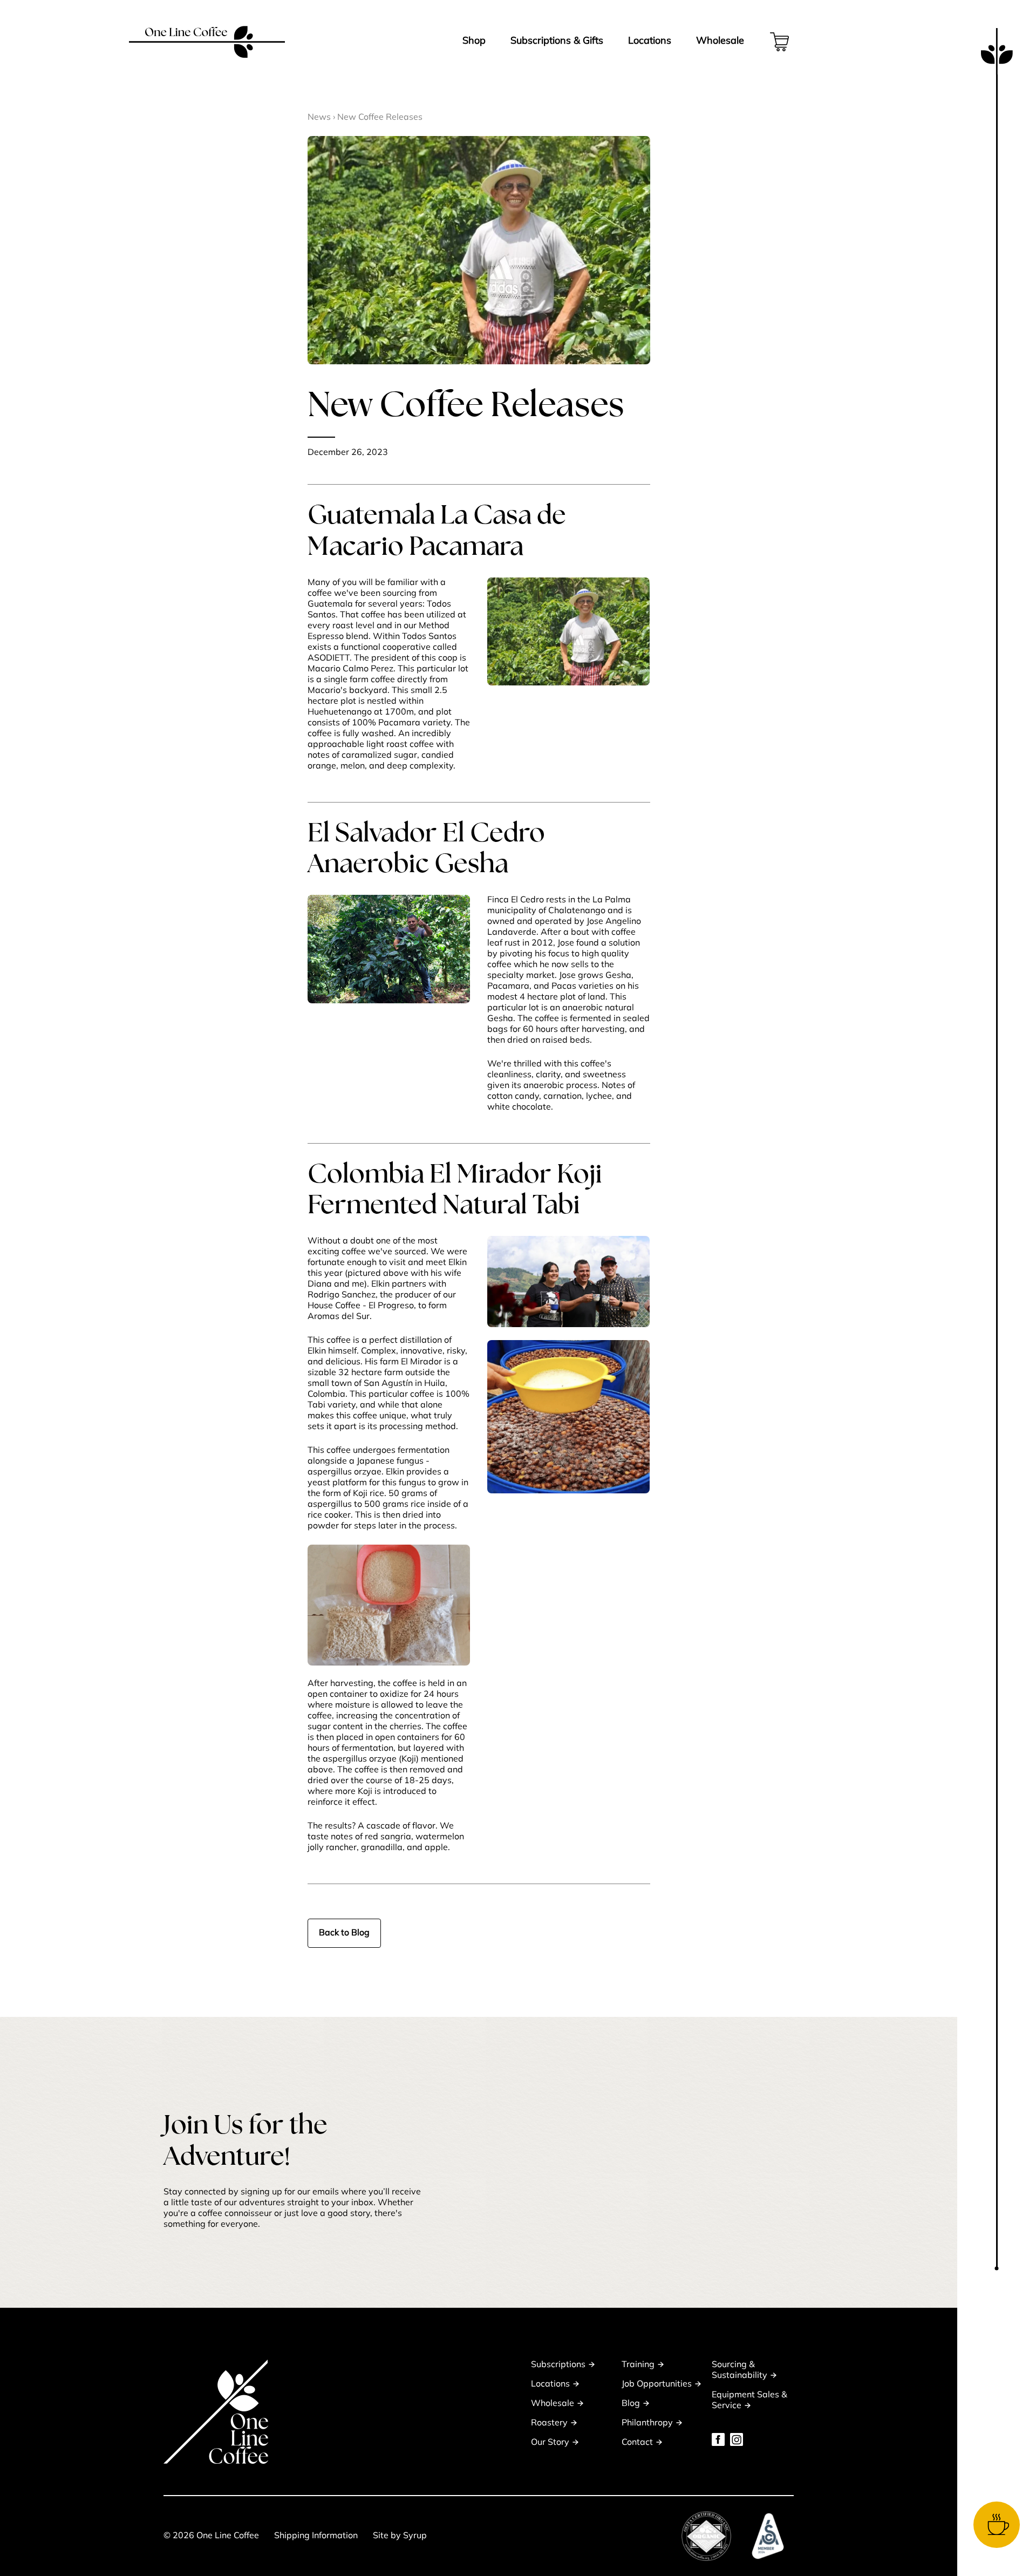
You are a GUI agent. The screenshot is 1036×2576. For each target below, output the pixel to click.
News (319, 118)
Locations (650, 42)
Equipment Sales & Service (749, 2401)
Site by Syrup (400, 2536)
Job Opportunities (657, 2384)
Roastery (549, 2423)
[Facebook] (718, 2439)
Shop (474, 42)
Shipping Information (316, 2536)
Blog (631, 2404)
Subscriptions (558, 2365)
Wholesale (720, 42)
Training (638, 2365)
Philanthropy (647, 2423)
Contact (637, 2443)
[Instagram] (737, 2439)
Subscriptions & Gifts (557, 42)
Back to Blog (344, 1933)
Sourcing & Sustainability (739, 2370)
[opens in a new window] (706, 2536)
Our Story (550, 2443)
